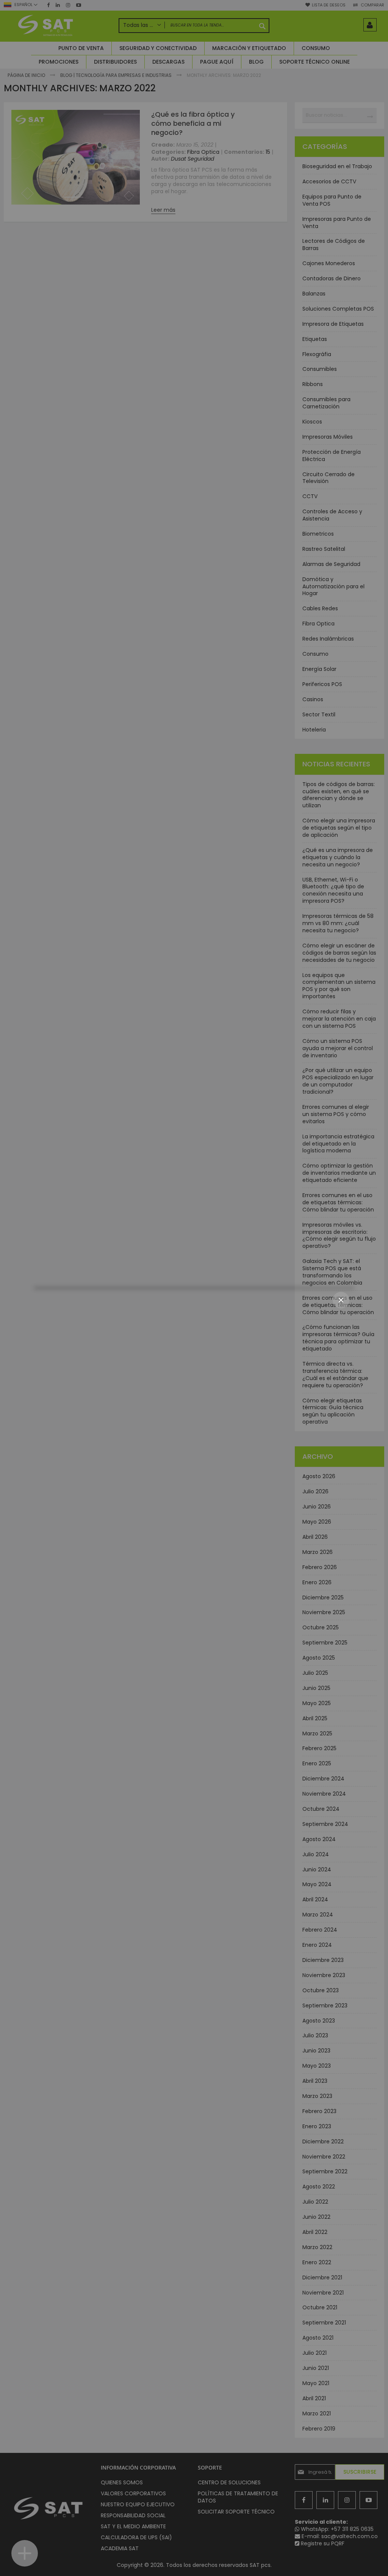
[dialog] (194, 1288)
